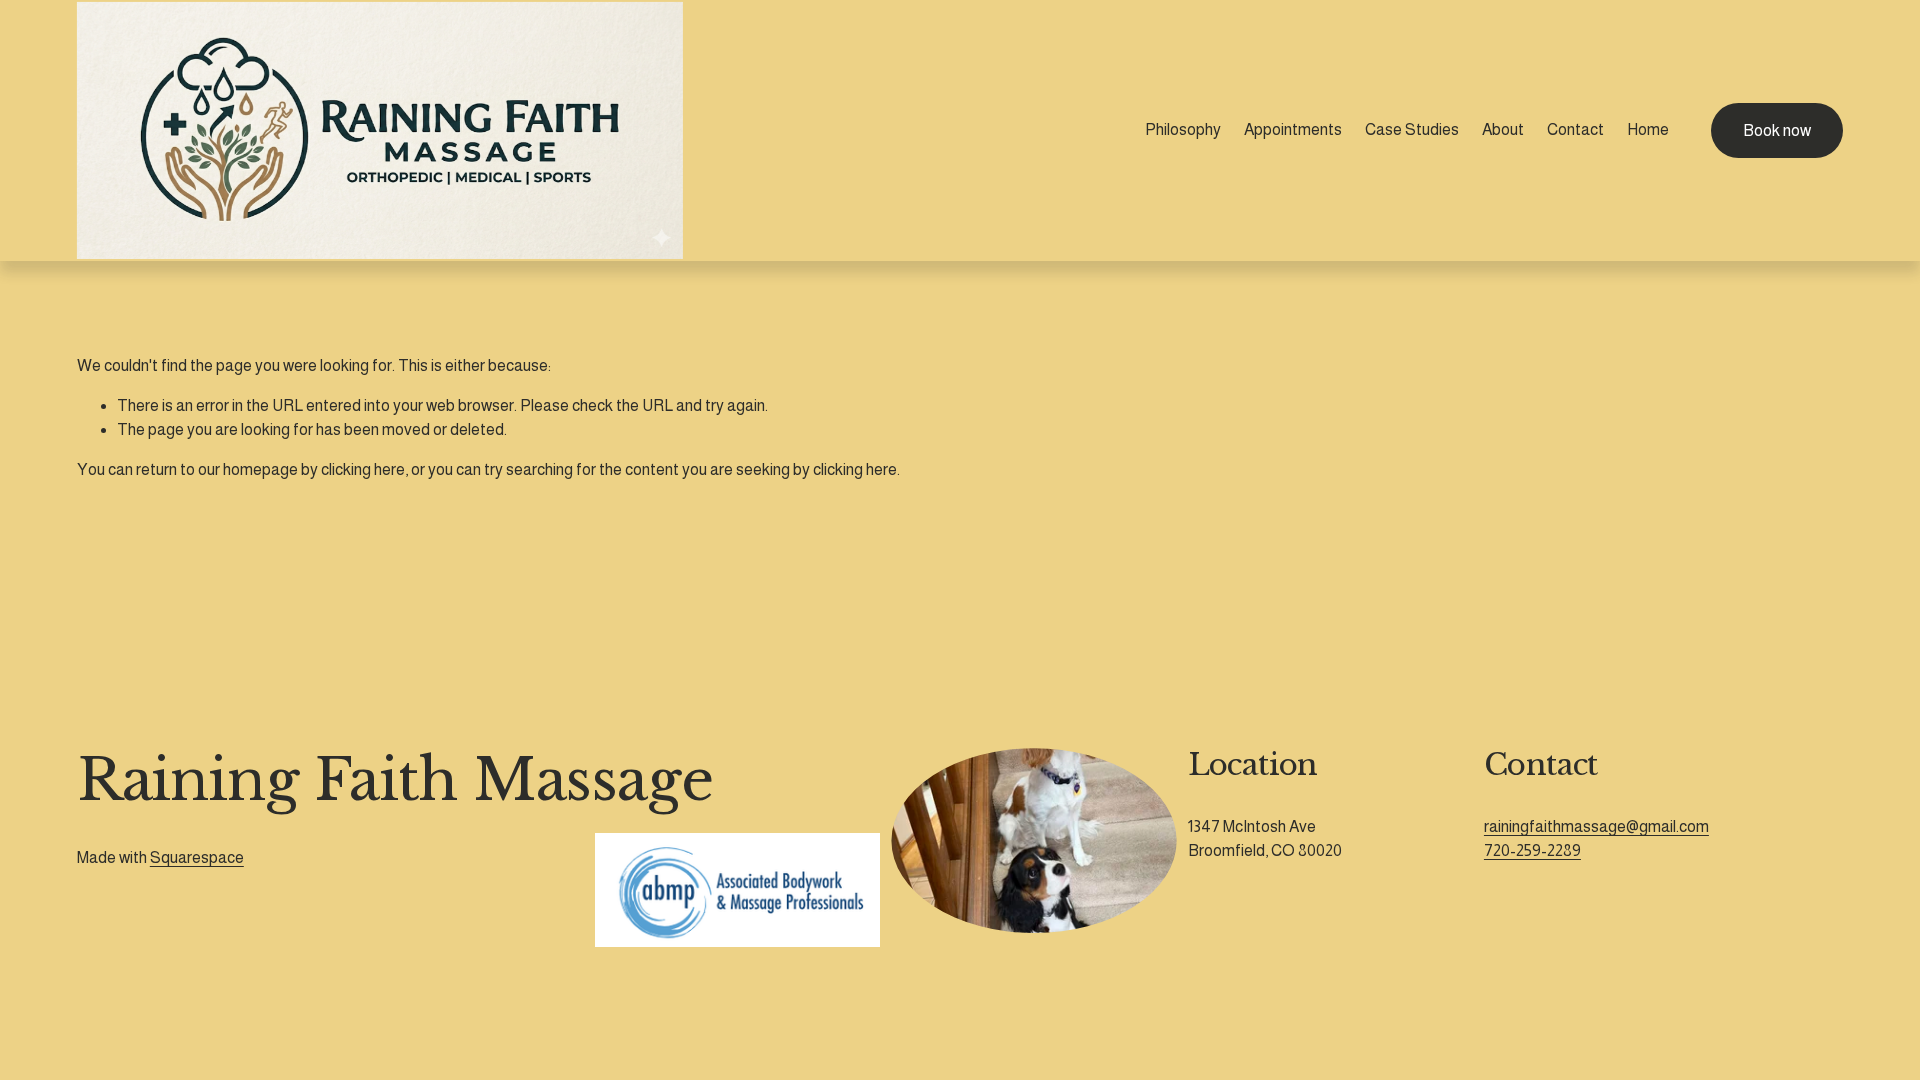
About (1503, 129)
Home (1648, 129)
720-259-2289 (1532, 850)
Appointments (1293, 129)
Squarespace (197, 857)
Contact (1575, 129)
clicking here (363, 469)
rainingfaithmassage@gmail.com (1596, 826)
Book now (1777, 130)
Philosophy (1183, 129)
